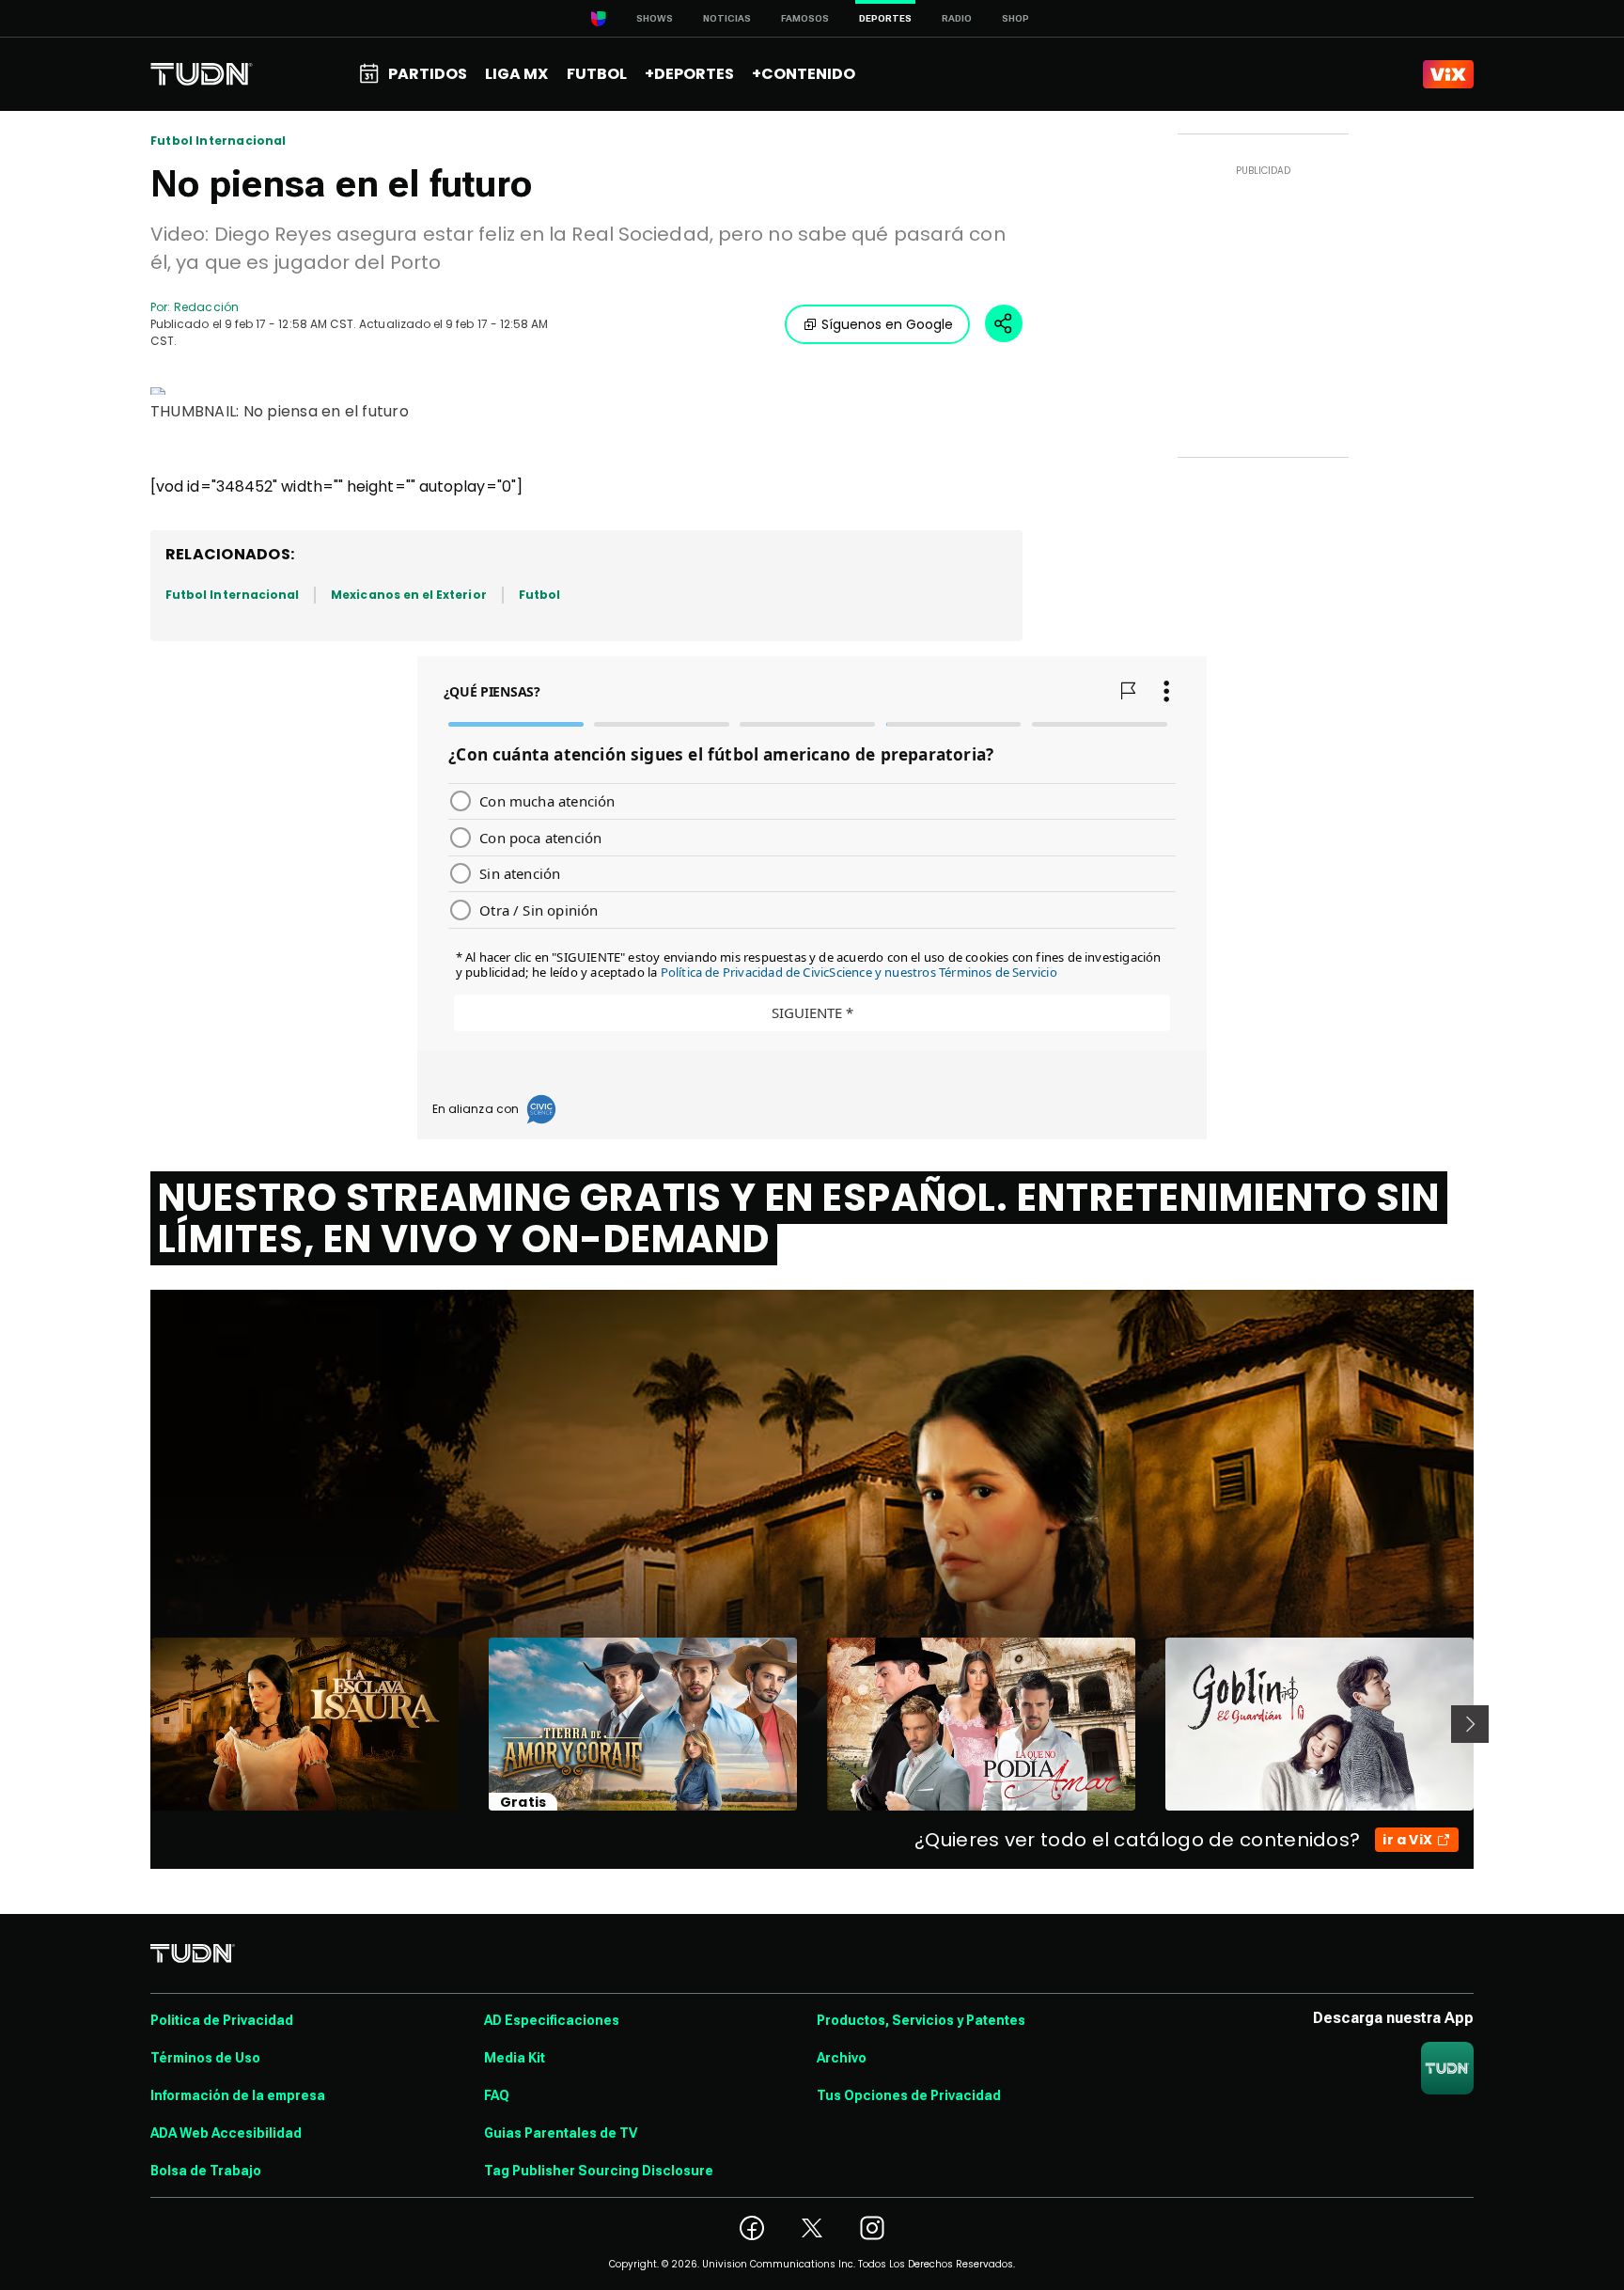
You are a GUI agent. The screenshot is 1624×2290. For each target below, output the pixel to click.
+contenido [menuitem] (804, 74)
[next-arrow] (1470, 1724)
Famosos (805, 18)
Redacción (206, 307)
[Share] (1004, 323)
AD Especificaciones (552, 2020)
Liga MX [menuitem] (516, 74)
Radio (957, 18)
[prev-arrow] (139, 1724)
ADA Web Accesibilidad (226, 2133)
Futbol (539, 595)
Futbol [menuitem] (597, 74)
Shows (655, 18)
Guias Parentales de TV (561, 2133)
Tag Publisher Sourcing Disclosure (599, 2171)
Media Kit (515, 2058)
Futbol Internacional (219, 141)
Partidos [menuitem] (428, 74)
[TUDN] (202, 74)
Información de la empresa (238, 2095)
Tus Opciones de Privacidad (909, 2095)
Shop (1015, 18)
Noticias (727, 18)
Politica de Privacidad (222, 2020)
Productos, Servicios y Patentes (921, 2020)
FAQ (497, 2095)
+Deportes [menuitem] (689, 74)
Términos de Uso (205, 2058)
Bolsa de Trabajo (206, 2171)
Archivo (842, 2058)
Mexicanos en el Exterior (408, 595)
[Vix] (1448, 74)
